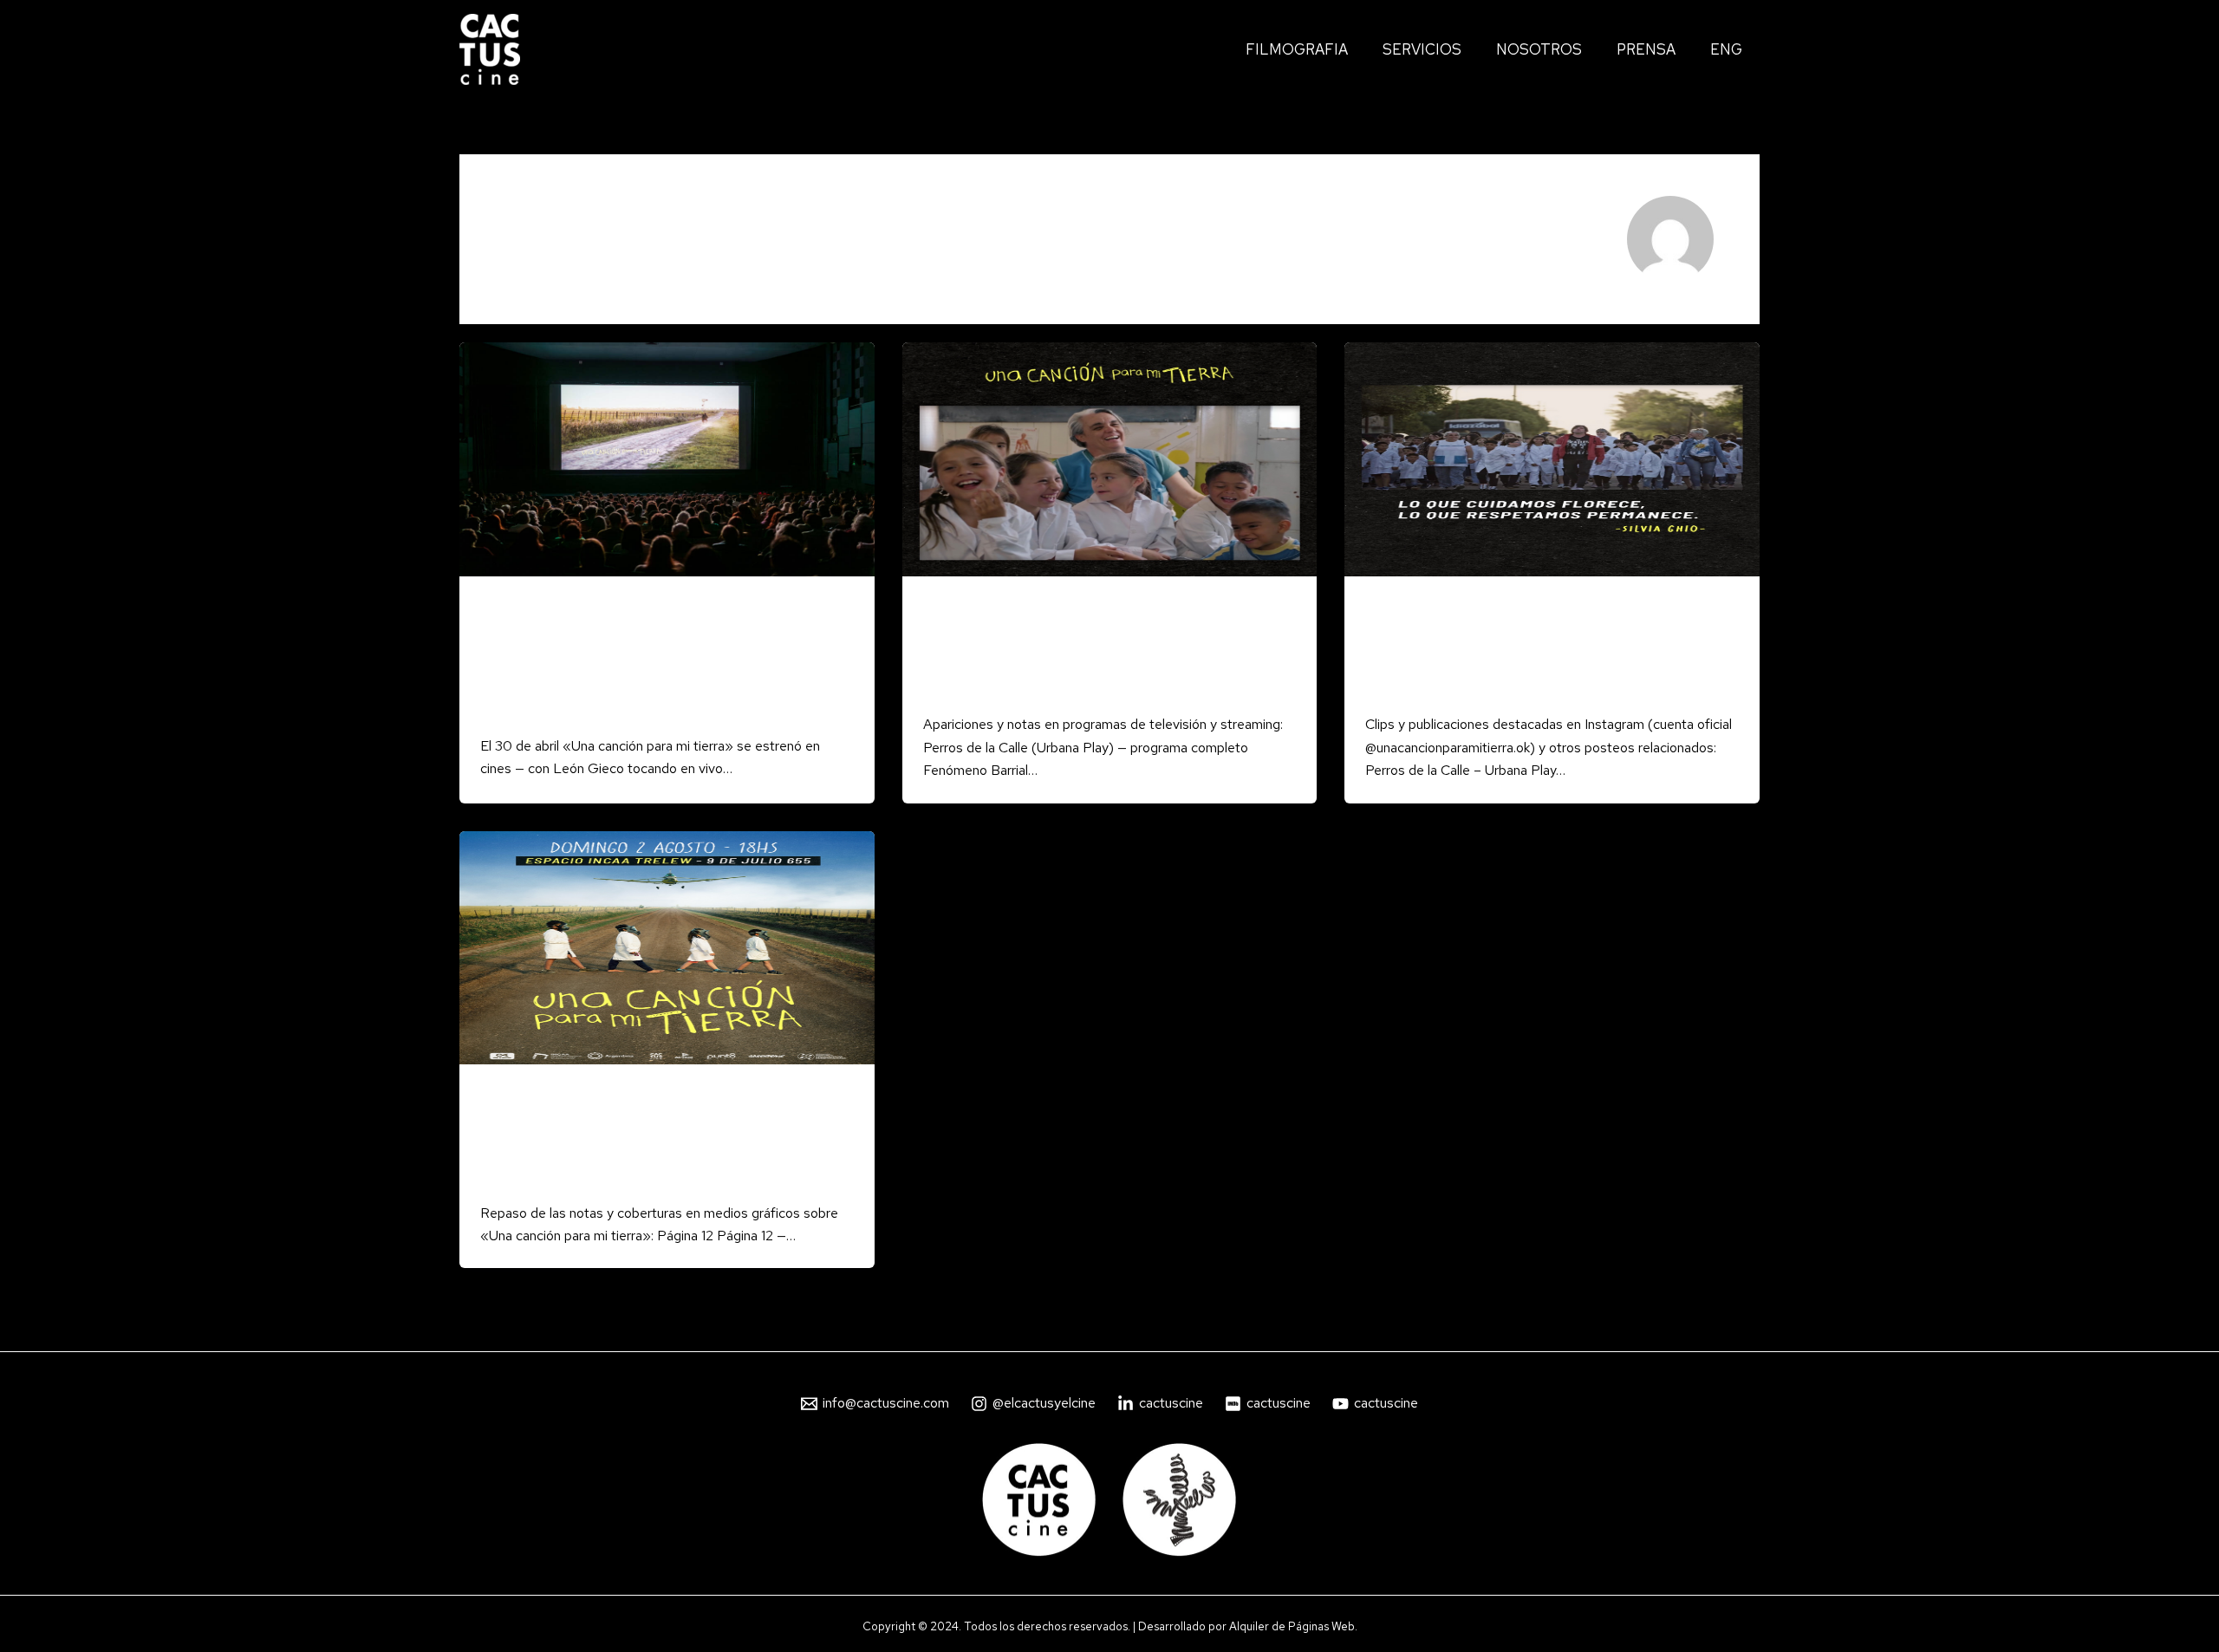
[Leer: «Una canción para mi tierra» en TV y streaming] (1110, 458)
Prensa (501, 608)
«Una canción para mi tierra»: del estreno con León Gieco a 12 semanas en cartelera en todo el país (660, 663)
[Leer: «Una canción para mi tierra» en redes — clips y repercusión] (1552, 458)
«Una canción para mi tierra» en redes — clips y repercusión (1549, 652)
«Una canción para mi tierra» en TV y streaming (1069, 652)
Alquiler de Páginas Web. (1293, 1626)
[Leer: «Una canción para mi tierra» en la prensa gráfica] (667, 946)
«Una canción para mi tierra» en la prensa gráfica (644, 1140)
